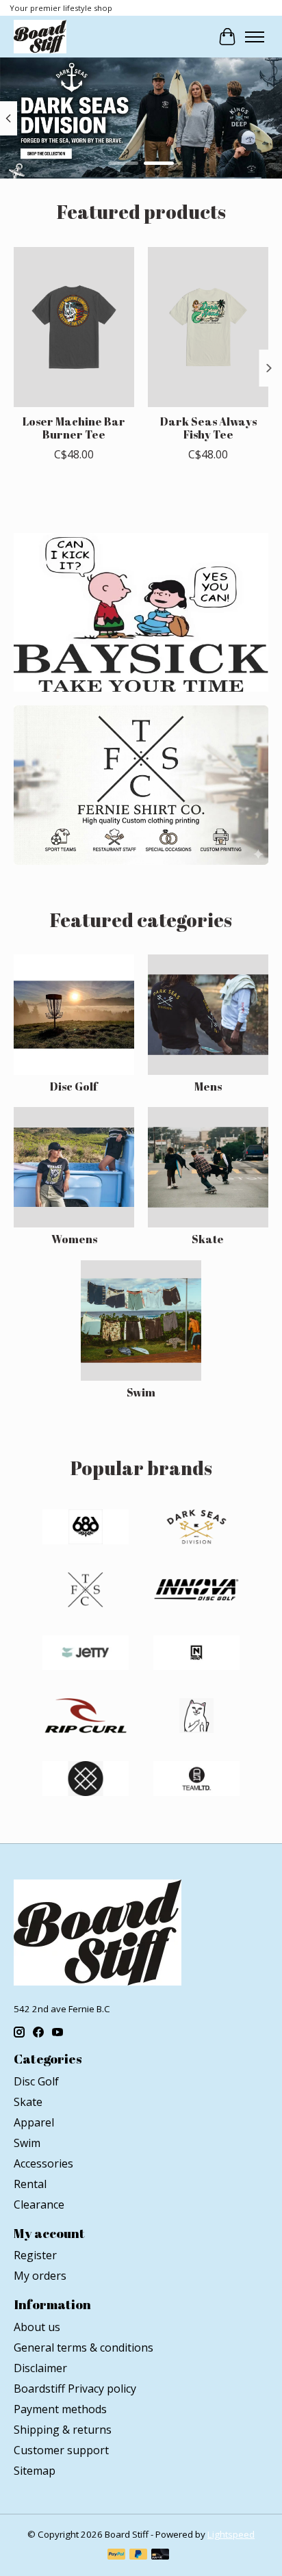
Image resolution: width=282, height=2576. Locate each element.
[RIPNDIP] (196, 1717)
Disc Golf (74, 1087)
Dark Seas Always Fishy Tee (208, 428)
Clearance (39, 2204)
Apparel (34, 2122)
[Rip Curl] (86, 1717)
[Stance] (86, 1780)
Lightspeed (231, 2534)
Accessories (43, 2163)
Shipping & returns (63, 2430)
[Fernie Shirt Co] (86, 1591)
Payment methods (60, 2409)
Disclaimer (40, 2368)
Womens (74, 1239)
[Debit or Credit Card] (160, 2555)
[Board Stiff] (40, 37)
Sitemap (35, 2471)
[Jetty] (86, 1654)
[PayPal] (116, 2555)
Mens (208, 1087)
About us (37, 2327)
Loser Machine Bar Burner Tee (74, 428)
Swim (141, 1392)
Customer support (61, 2450)
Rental (30, 2184)
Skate (208, 1239)
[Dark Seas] (196, 1528)
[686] (86, 1528)
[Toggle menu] (255, 37)
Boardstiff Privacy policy (75, 2389)
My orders (40, 2276)
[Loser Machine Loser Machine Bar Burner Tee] (74, 327)
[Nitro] (196, 1654)
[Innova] (196, 1591)
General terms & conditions (84, 2347)
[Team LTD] (196, 1780)
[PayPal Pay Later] (138, 2555)
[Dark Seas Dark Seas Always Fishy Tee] (208, 327)
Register (35, 2255)
